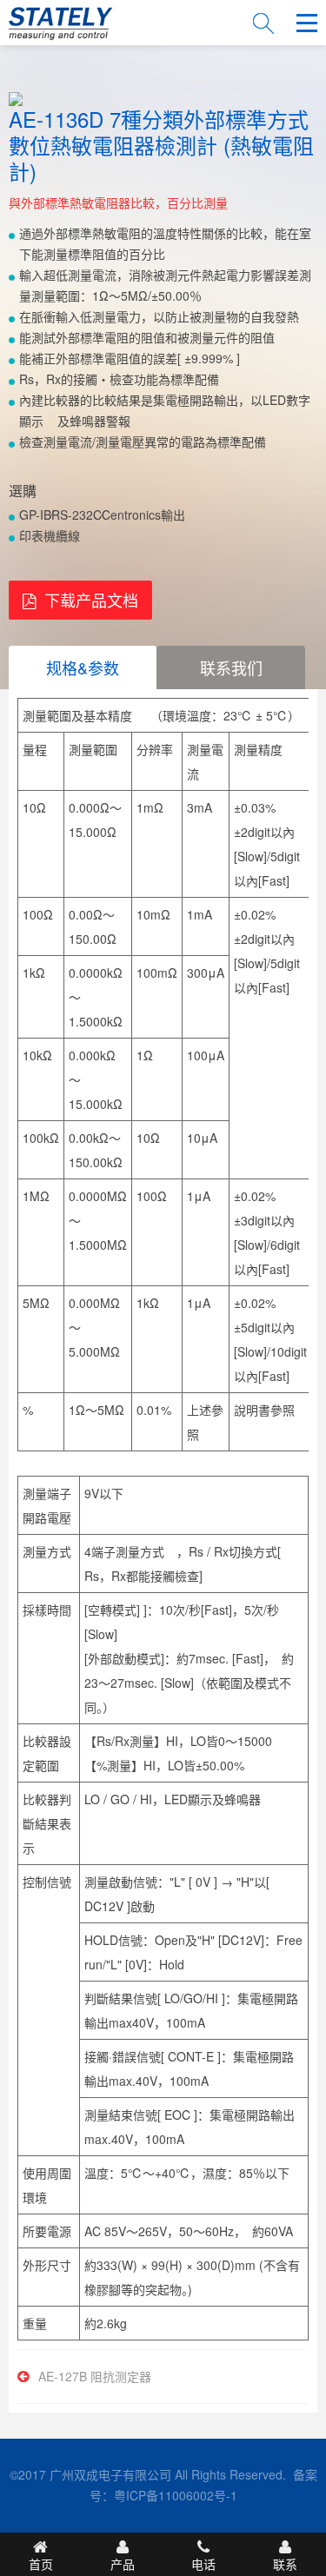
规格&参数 (83, 667)
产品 (123, 2564)
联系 (285, 2564)
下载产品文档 (91, 600)
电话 (203, 2564)
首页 (41, 2564)
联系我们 (231, 667)
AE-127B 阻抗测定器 (95, 2376)
